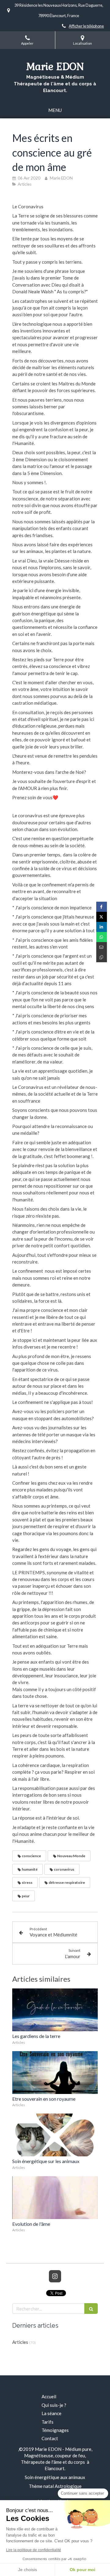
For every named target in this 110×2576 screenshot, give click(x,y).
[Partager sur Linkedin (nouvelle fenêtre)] (102, 927)
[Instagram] (55, 2276)
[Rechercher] (91, 2309)
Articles (20, 2342)
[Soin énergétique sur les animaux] (55, 2135)
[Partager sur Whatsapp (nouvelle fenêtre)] (102, 937)
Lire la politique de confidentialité (34, 2550)
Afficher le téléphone (86, 26)
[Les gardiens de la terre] (55, 2010)
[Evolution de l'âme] (55, 2198)
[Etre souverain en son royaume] (55, 2073)
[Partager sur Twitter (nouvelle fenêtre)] (102, 917)
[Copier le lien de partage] (102, 957)
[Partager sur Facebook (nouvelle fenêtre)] (102, 907)
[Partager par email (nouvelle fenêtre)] (102, 947)
